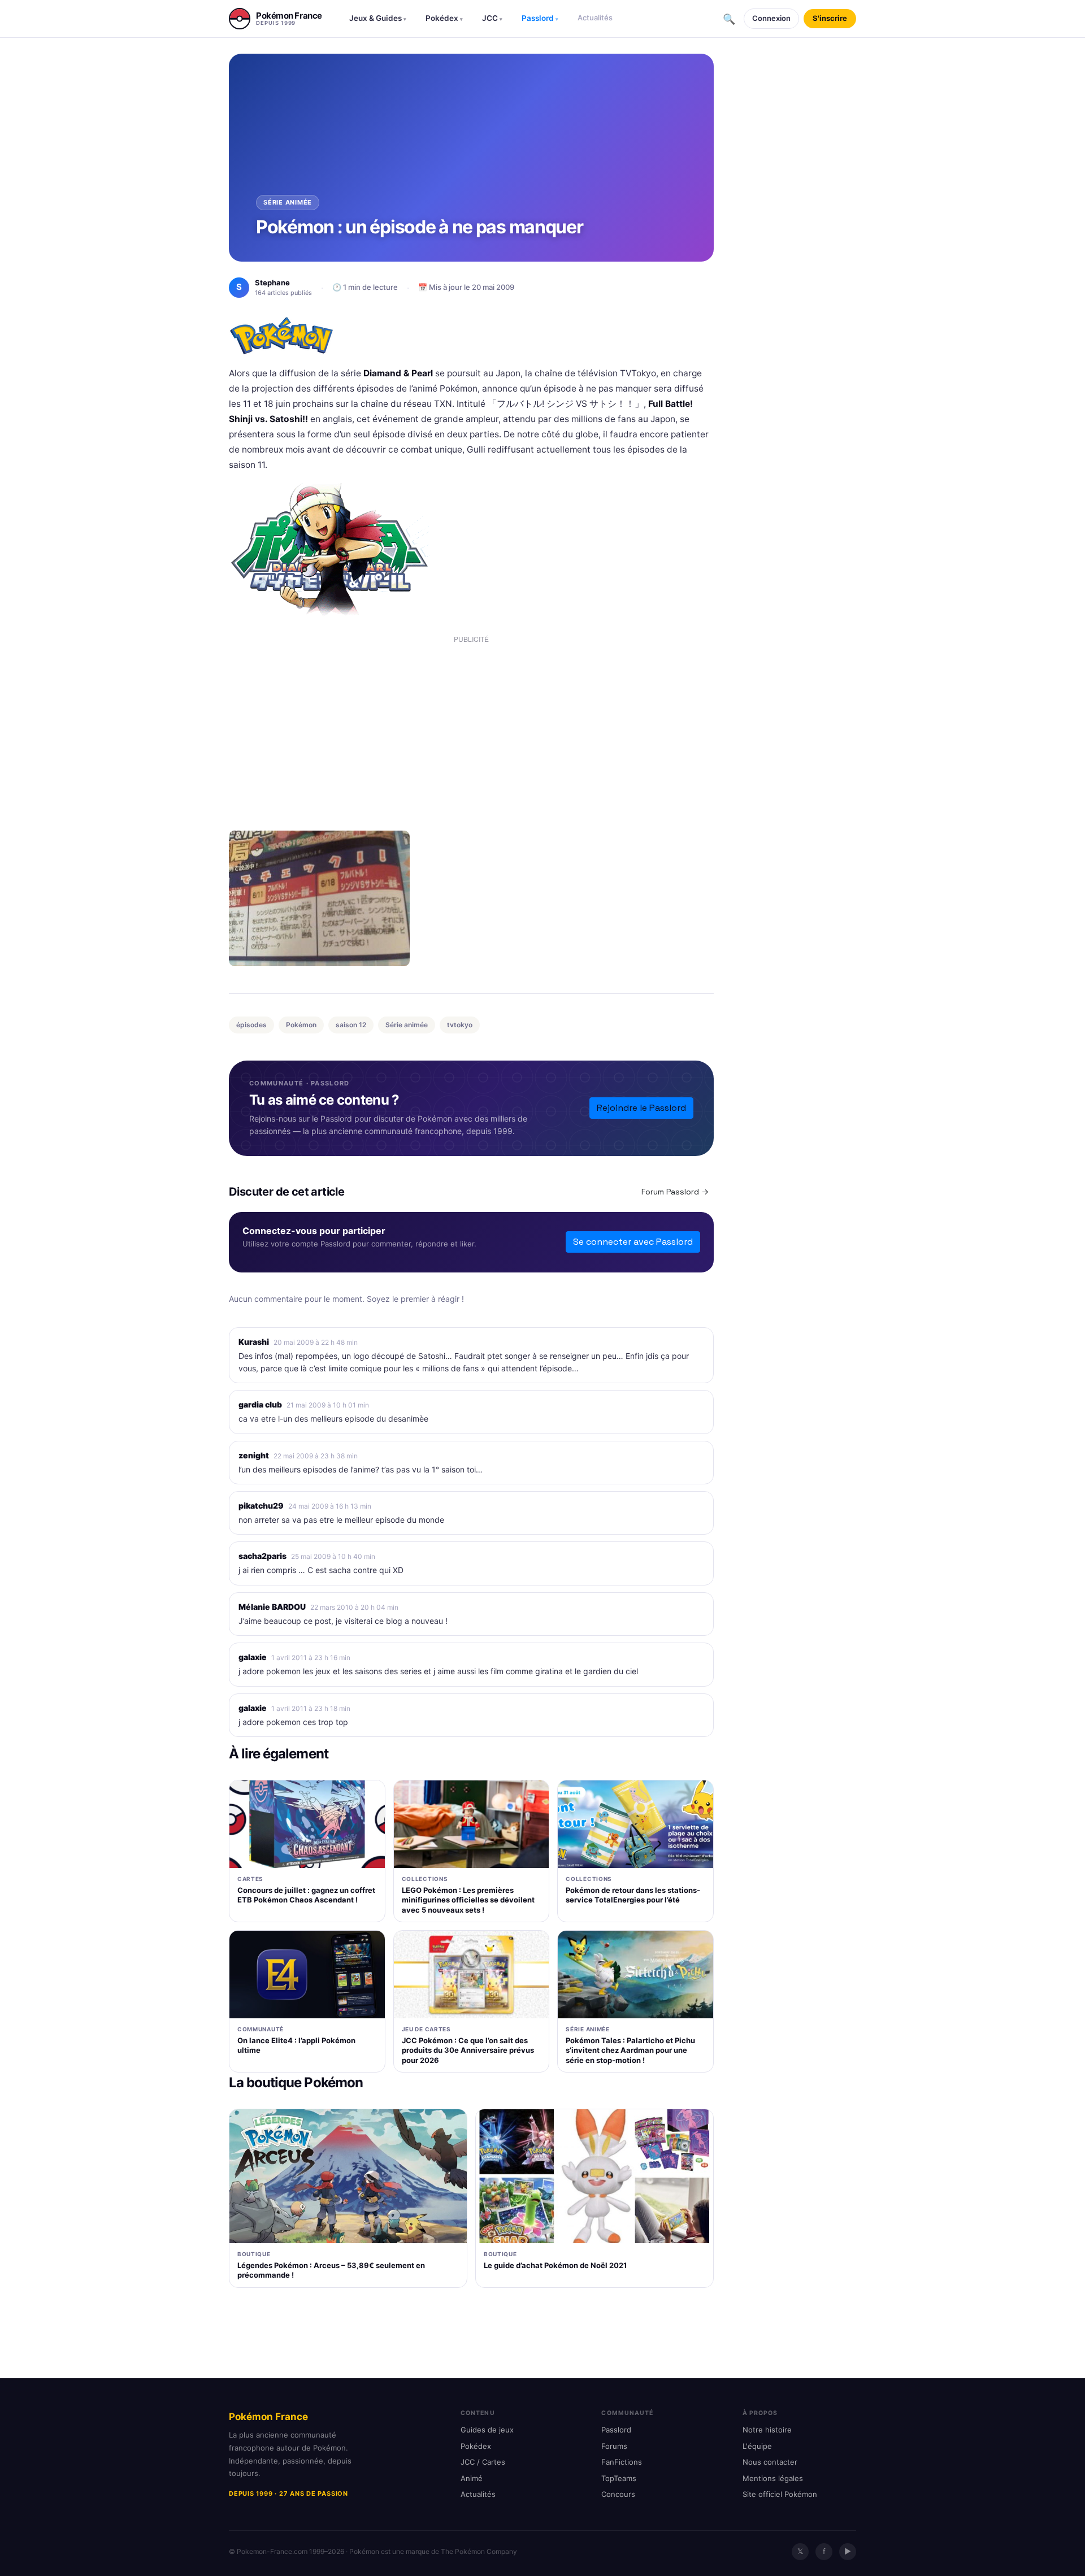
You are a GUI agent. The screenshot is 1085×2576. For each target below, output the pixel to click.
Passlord (540, 18)
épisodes (251, 1025)
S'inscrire (830, 18)
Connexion (771, 18)
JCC (492, 18)
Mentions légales (773, 2478)
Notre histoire (767, 2430)
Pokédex (444, 18)
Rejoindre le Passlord (641, 1108)
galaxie (253, 1657)
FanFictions (622, 2462)
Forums (614, 2446)
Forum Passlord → (675, 1192)
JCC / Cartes (483, 2462)
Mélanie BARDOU (272, 1607)
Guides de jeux (487, 2430)
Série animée (407, 1025)
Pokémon (301, 1025)
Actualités (595, 18)
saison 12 (351, 1025)
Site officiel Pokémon (780, 2494)
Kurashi (254, 1342)
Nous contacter (770, 2462)
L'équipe (757, 2446)
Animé (472, 2478)
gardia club (260, 1404)
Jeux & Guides (378, 18)
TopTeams (619, 2478)
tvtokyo (460, 1025)
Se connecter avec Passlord (633, 1242)
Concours (618, 2494)
